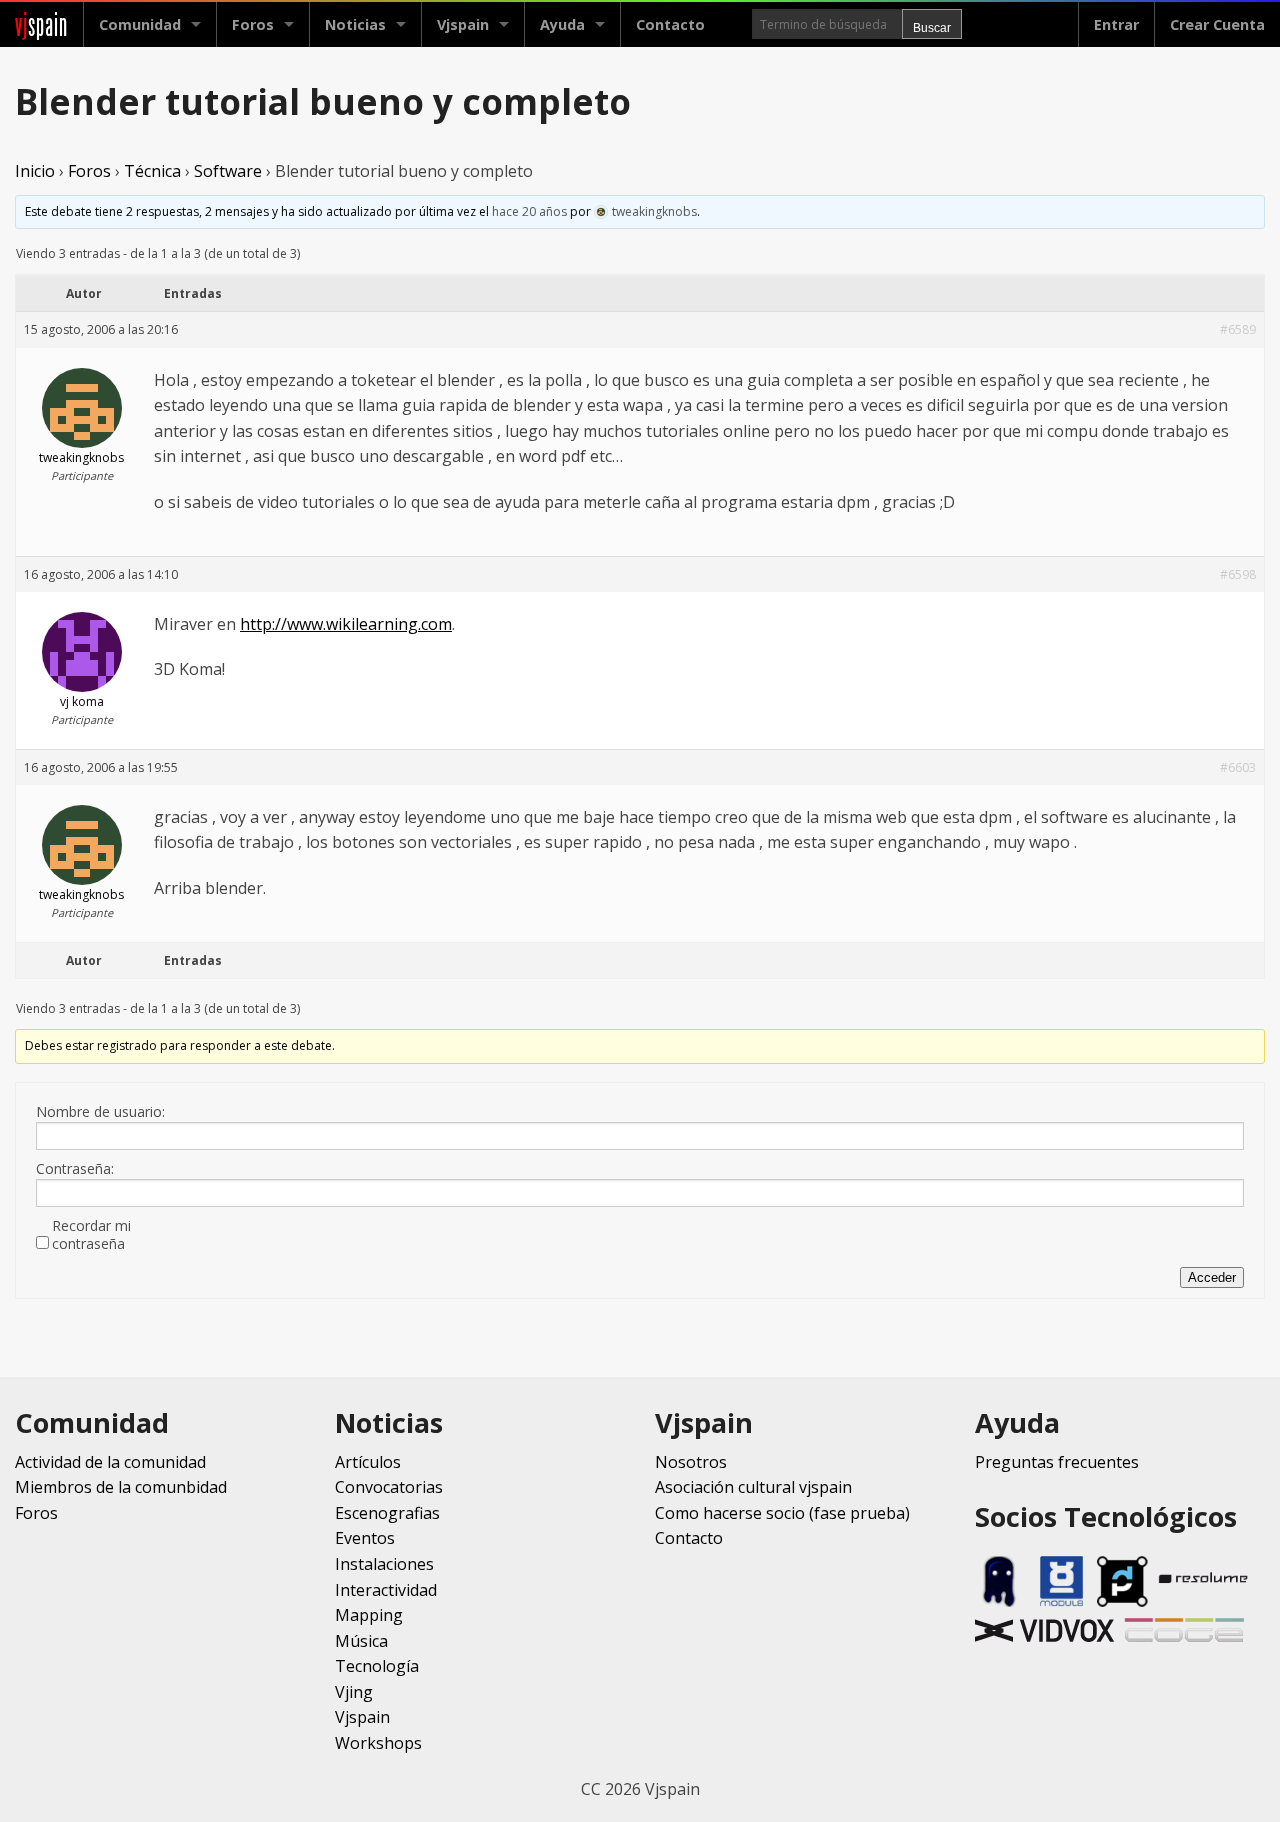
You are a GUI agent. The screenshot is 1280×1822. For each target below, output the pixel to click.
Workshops (378, 1743)
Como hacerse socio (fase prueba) (782, 1513)
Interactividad (386, 1590)
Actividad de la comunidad (110, 1462)
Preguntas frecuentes (1057, 1462)
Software (228, 171)
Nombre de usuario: (100, 1112)
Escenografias (387, 1513)
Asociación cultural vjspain (753, 1487)
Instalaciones (384, 1564)
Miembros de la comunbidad (121, 1487)
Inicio (35, 171)
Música (361, 1641)
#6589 (1238, 329)
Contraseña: (75, 1169)
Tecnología (377, 1666)
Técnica (152, 171)
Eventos (365, 1538)
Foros (253, 24)
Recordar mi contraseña (91, 1235)
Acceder (1212, 1277)
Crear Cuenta (1217, 24)
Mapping (369, 1615)
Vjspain (362, 1717)
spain (41, 24)
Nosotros (691, 1462)
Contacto (670, 24)
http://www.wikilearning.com (346, 624)
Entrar (1116, 24)
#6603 (1238, 767)
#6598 (1238, 574)
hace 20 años (529, 211)
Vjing (354, 1692)
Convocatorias (389, 1487)
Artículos (368, 1462)
